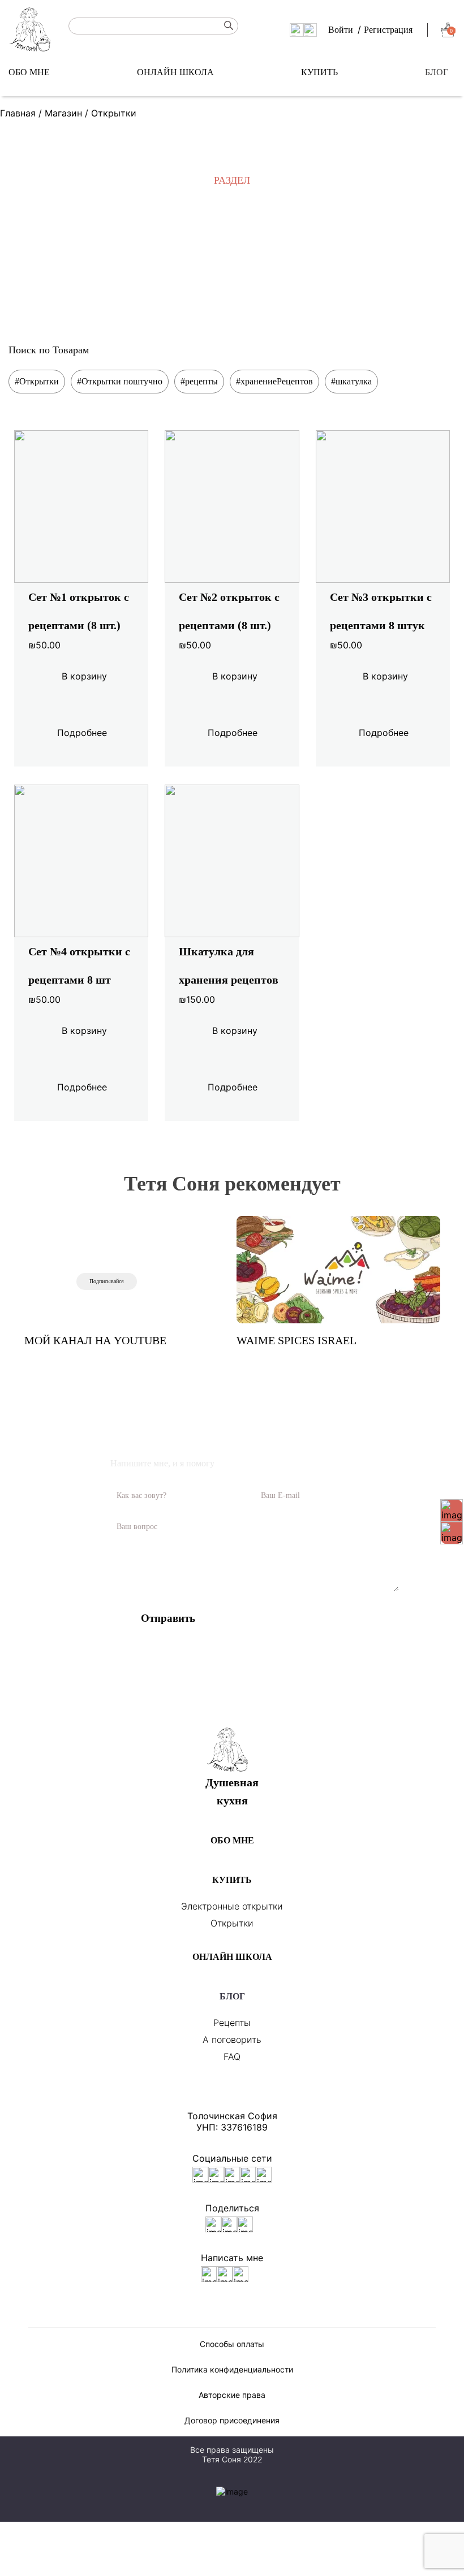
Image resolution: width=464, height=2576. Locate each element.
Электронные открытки (232, 1906)
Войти (341, 30)
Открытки (232, 1923)
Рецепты (232, 2023)
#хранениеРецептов (274, 381)
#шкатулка (351, 381)
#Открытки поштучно (120, 381)
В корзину (84, 676)
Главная (18, 113)
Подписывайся (107, 1281)
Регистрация (388, 30)
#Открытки (37, 381)
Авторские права (232, 2395)
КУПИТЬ (319, 72)
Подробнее (82, 733)
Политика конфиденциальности (232, 2369)
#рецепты (199, 381)
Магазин (63, 113)
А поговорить (232, 2040)
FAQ (232, 2057)
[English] (297, 29)
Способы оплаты (232, 2344)
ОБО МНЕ (29, 72)
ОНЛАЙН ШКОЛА (175, 72)
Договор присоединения (232, 2420)
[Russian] (310, 29)
